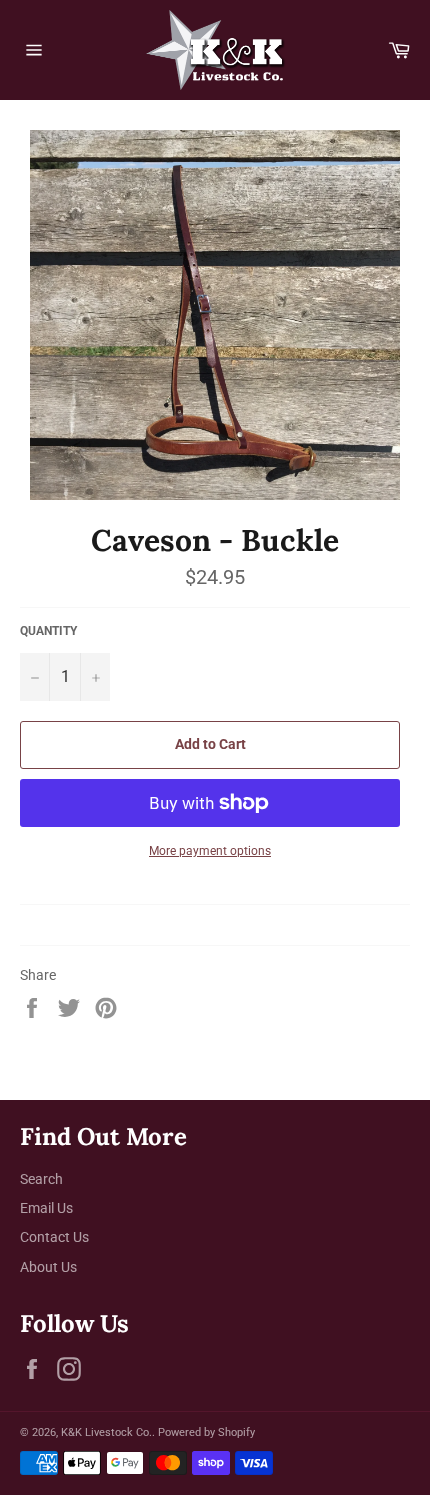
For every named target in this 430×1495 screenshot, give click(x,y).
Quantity (48, 631)
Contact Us (54, 1237)
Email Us (46, 1208)
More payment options (210, 851)
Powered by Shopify (206, 1432)
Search (41, 1179)
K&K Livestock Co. (106, 1432)
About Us (48, 1267)
